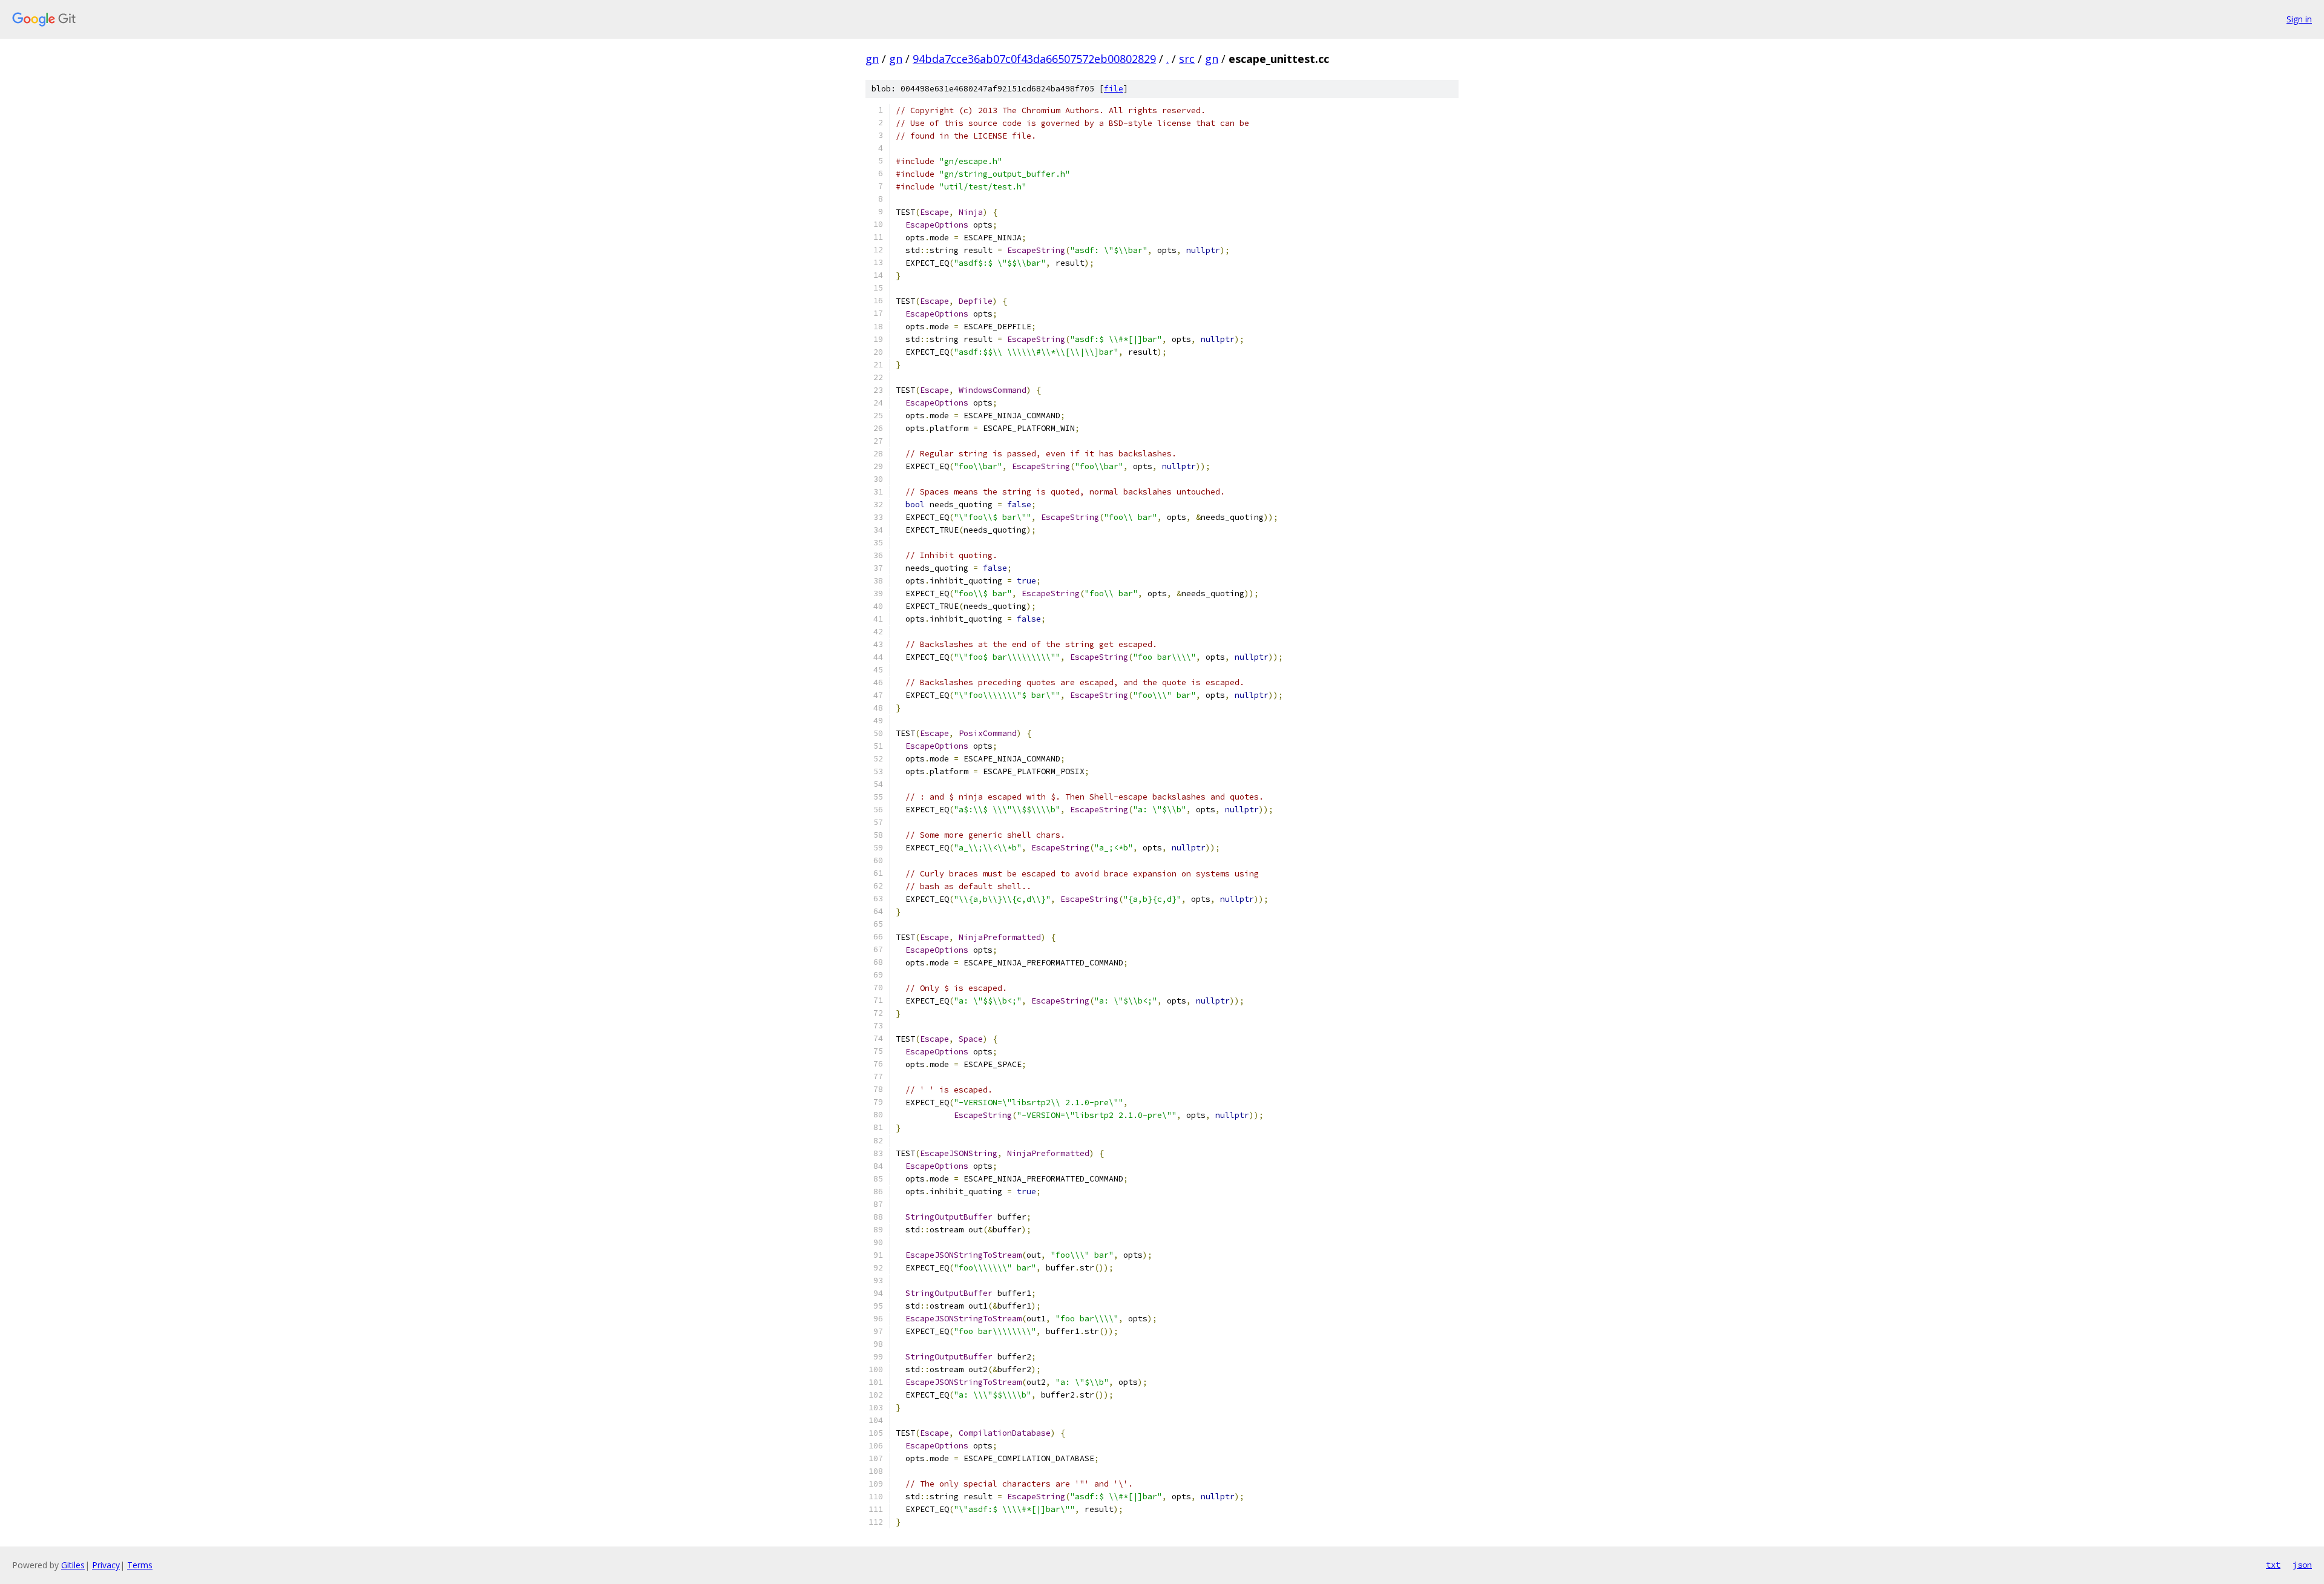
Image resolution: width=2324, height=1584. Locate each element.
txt (2273, 1565)
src (1187, 59)
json (2302, 1565)
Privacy (106, 1565)
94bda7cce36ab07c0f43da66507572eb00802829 (1034, 59)
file (1114, 89)
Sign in (2299, 19)
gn (872, 59)
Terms (140, 1565)
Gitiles (73, 1565)
